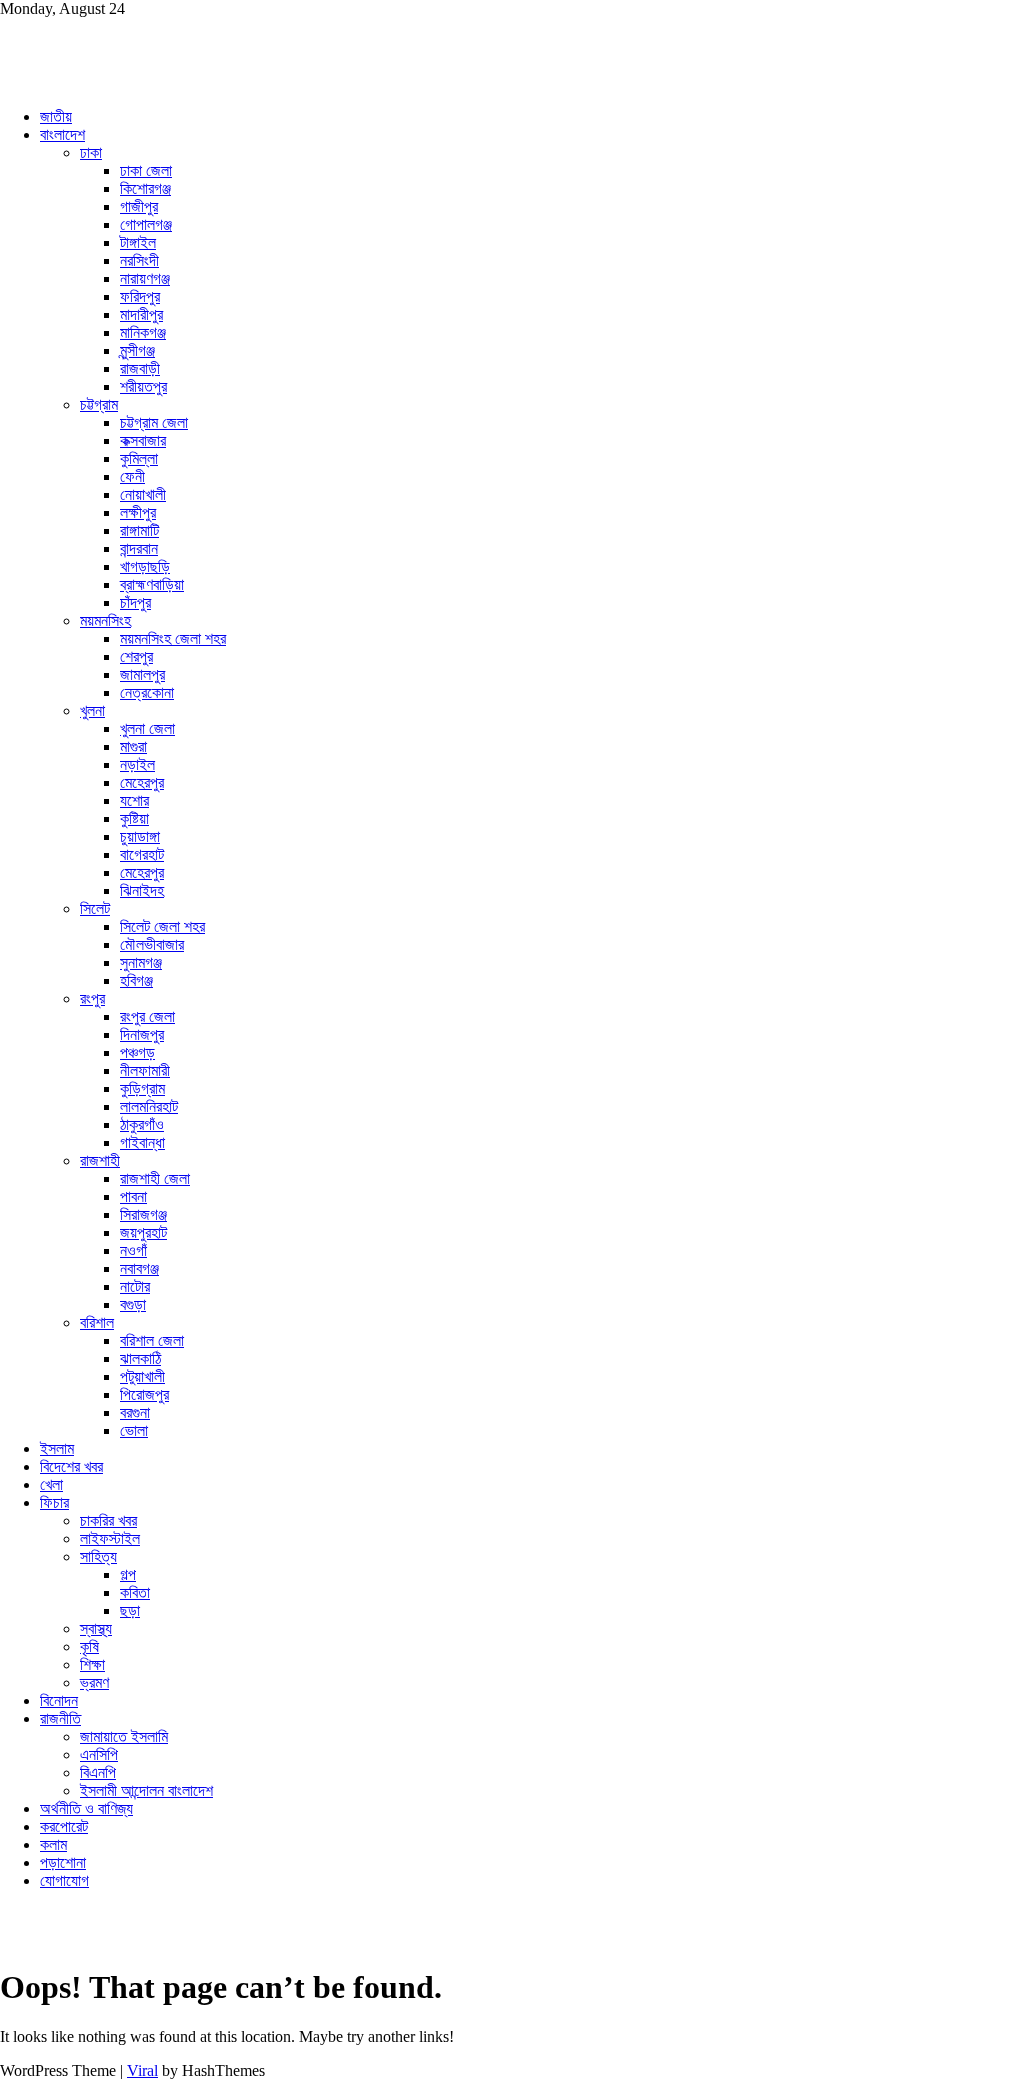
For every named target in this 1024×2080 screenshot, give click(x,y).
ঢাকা (91, 152)
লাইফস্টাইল (110, 1538)
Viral (142, 2070)
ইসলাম (57, 1448)
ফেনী (132, 476)
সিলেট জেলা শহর (162, 926)
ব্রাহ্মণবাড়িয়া (152, 584)
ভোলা (134, 1430)
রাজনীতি (60, 1718)
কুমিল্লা (139, 458)
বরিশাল (97, 1322)
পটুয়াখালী (142, 1376)
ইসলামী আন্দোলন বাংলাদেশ (146, 1790)
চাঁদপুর (135, 602)
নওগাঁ (133, 1250)
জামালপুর (142, 674)
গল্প (128, 1574)
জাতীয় (56, 116)
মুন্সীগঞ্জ (137, 350)
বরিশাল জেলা (152, 1340)
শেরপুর (136, 656)
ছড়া (130, 1610)
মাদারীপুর (141, 314)
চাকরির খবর (108, 1520)
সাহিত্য (98, 1556)
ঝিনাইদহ (142, 890)
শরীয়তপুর (143, 386)
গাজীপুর (139, 206)
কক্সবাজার (143, 440)
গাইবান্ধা (142, 1142)
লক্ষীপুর (138, 512)
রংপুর (92, 998)
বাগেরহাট (142, 854)
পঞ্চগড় (137, 1052)
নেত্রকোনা (147, 692)
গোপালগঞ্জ (146, 224)
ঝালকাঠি (140, 1358)
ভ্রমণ (94, 1682)
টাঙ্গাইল (138, 242)
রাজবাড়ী (140, 368)
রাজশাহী (100, 1160)
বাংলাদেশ (62, 134)
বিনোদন (59, 1700)
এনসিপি (99, 1754)
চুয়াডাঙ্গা (140, 836)
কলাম (53, 1844)
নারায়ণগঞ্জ (145, 278)
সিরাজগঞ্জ (143, 1214)
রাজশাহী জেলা (155, 1178)
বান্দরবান (139, 548)
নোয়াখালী (143, 494)
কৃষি (89, 1646)
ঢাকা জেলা (146, 170)
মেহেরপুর (142, 782)
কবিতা (135, 1592)
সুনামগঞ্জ (141, 962)
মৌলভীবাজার (152, 944)
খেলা (51, 1484)
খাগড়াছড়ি (145, 566)
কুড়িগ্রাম (142, 1088)
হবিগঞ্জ (136, 980)
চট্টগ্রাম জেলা (154, 422)
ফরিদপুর (140, 296)
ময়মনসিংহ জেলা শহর (173, 638)
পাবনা (133, 1196)
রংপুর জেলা (147, 1016)
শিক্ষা (92, 1664)
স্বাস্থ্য (96, 1628)
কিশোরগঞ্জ (145, 188)
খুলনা (92, 710)
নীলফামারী (145, 1070)
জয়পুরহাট (143, 1232)
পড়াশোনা (63, 1862)
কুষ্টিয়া (134, 818)
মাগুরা (133, 746)
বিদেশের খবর (71, 1466)
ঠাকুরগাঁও (142, 1124)
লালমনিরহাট (149, 1106)
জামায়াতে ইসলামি (124, 1736)
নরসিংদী (139, 260)
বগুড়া (133, 1304)
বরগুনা (135, 1412)
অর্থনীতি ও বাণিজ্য (86, 1808)
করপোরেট (64, 1826)
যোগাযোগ (64, 1880)
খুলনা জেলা (147, 728)
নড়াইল (137, 764)
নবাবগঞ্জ (139, 1268)
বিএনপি (98, 1772)
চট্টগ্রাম (99, 404)
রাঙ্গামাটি (139, 530)
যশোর (134, 800)
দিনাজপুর (142, 1034)
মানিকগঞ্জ (143, 332)
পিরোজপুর (144, 1394)
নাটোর (135, 1286)
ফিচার (54, 1502)
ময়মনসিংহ (105, 620)
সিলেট (95, 908)
